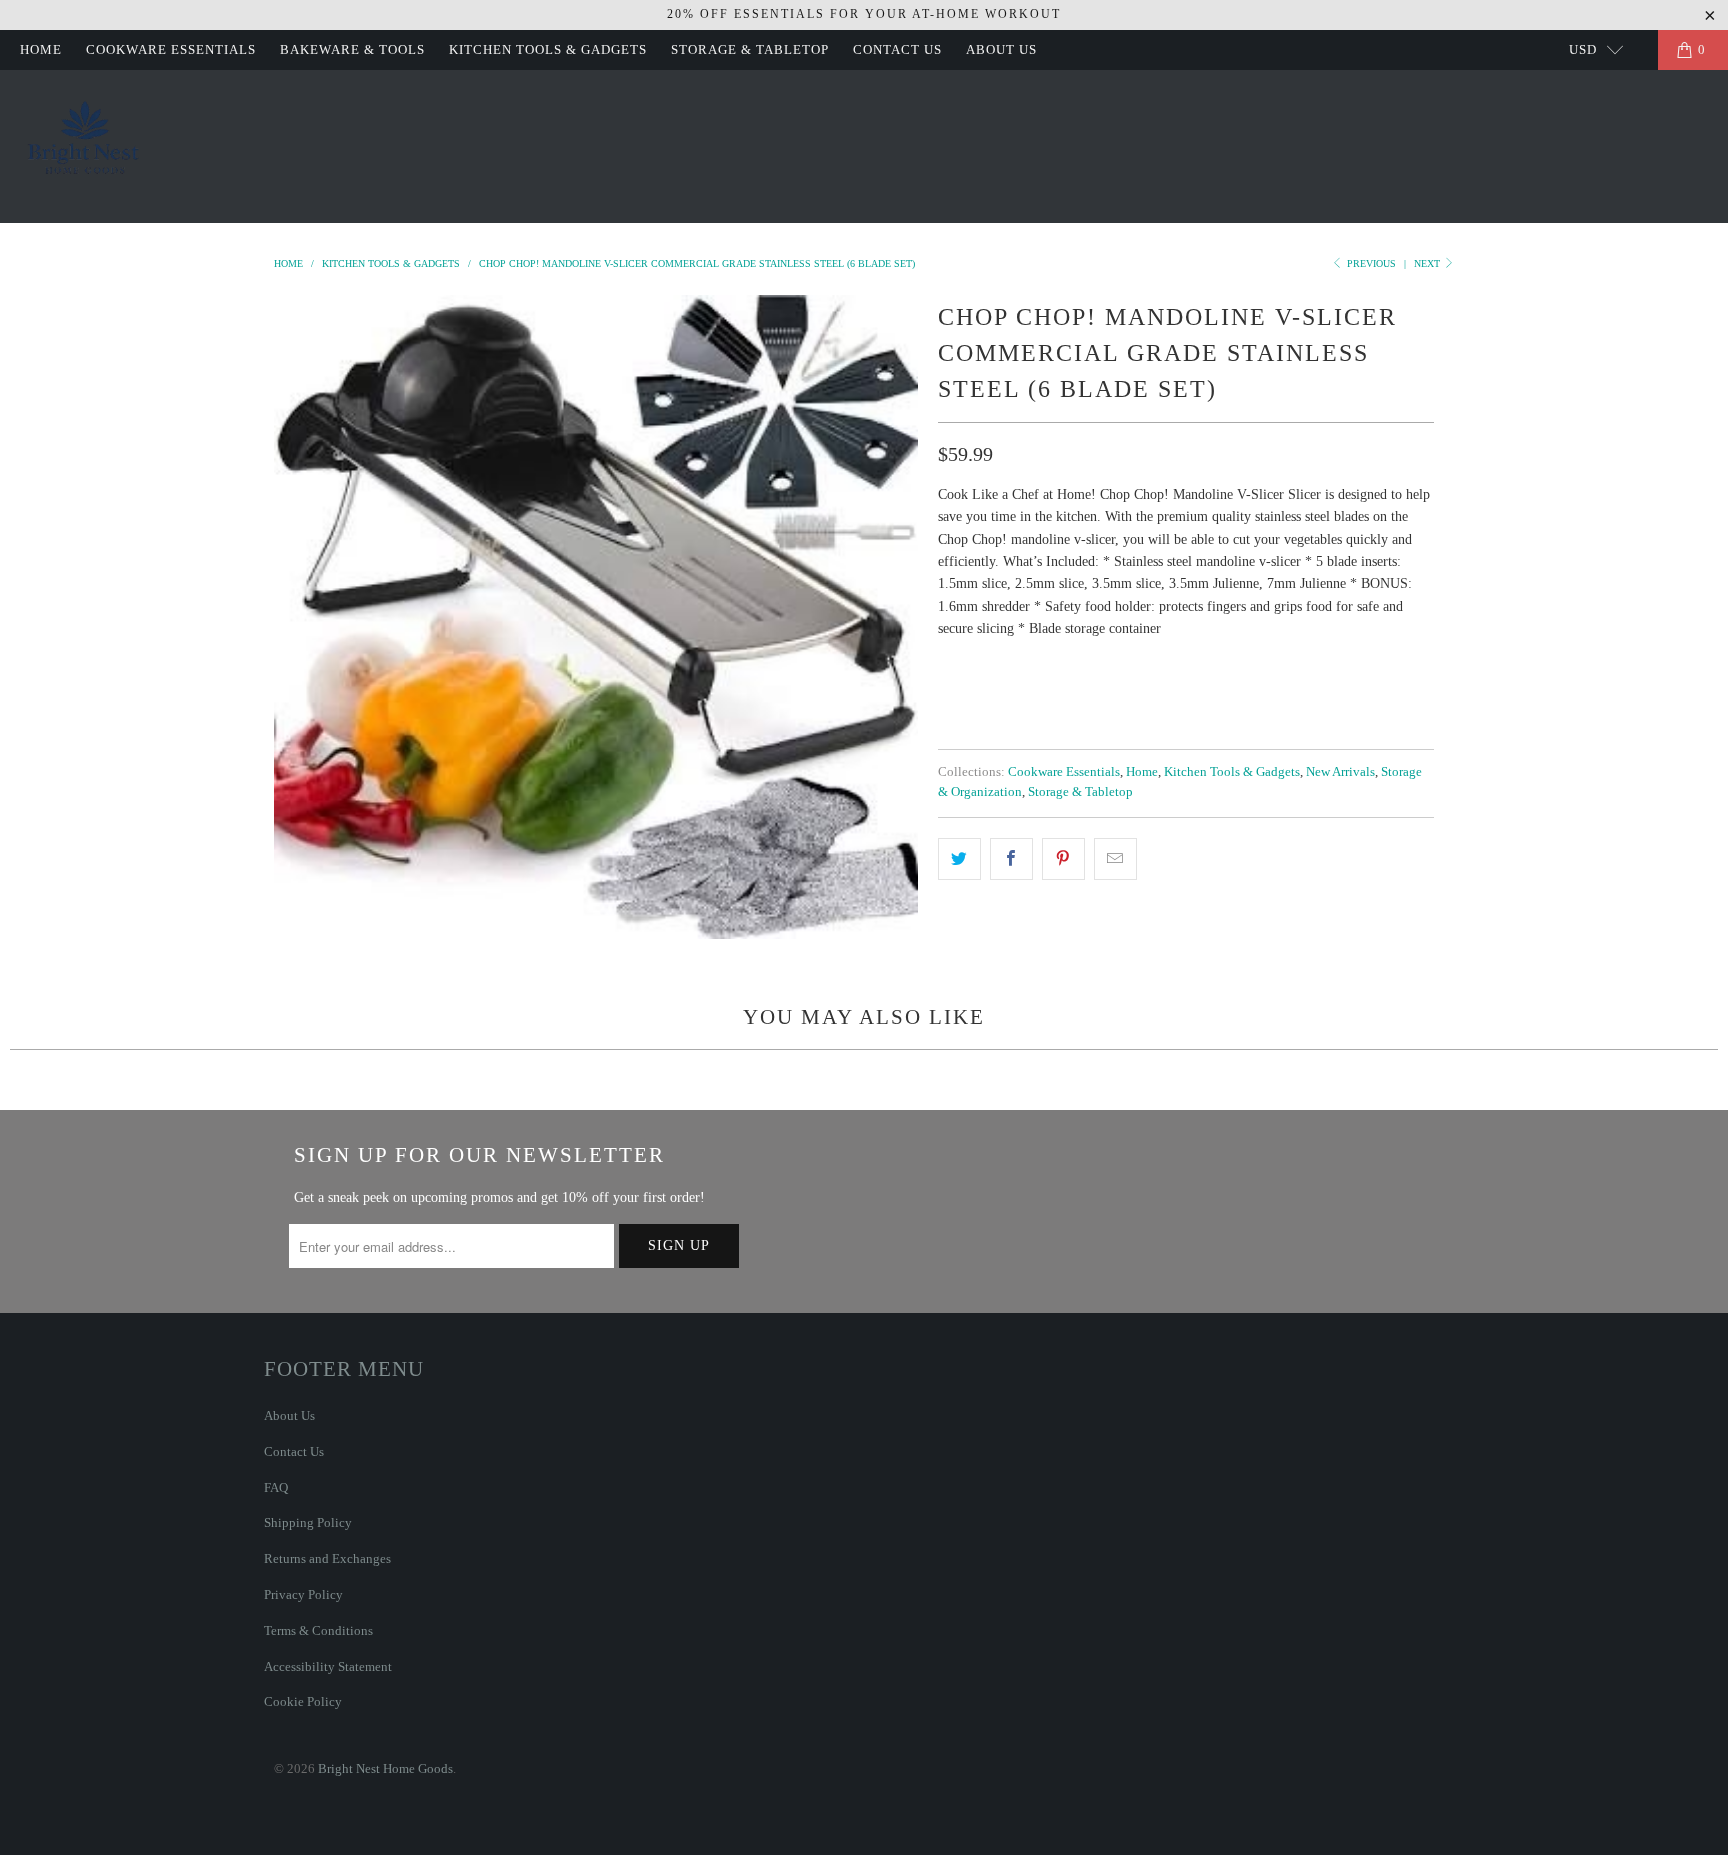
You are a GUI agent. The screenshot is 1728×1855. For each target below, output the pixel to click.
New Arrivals (1340, 772)
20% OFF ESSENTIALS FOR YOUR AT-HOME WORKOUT (864, 14)
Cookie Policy (303, 1701)
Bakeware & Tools (352, 49)
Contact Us (897, 49)
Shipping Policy (308, 1522)
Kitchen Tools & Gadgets (548, 49)
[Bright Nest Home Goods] (85, 146)
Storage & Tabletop (750, 49)
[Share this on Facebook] (1011, 859)
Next (1428, 263)
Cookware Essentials (171, 49)
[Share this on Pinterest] (1063, 859)
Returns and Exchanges (327, 1558)
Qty (952, 666)
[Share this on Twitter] (959, 859)
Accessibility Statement (328, 1666)
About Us (1001, 49)
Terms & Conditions (318, 1630)
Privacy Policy (303, 1594)
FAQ (276, 1487)
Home (41, 49)
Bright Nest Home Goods (385, 1768)
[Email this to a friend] (1115, 859)
